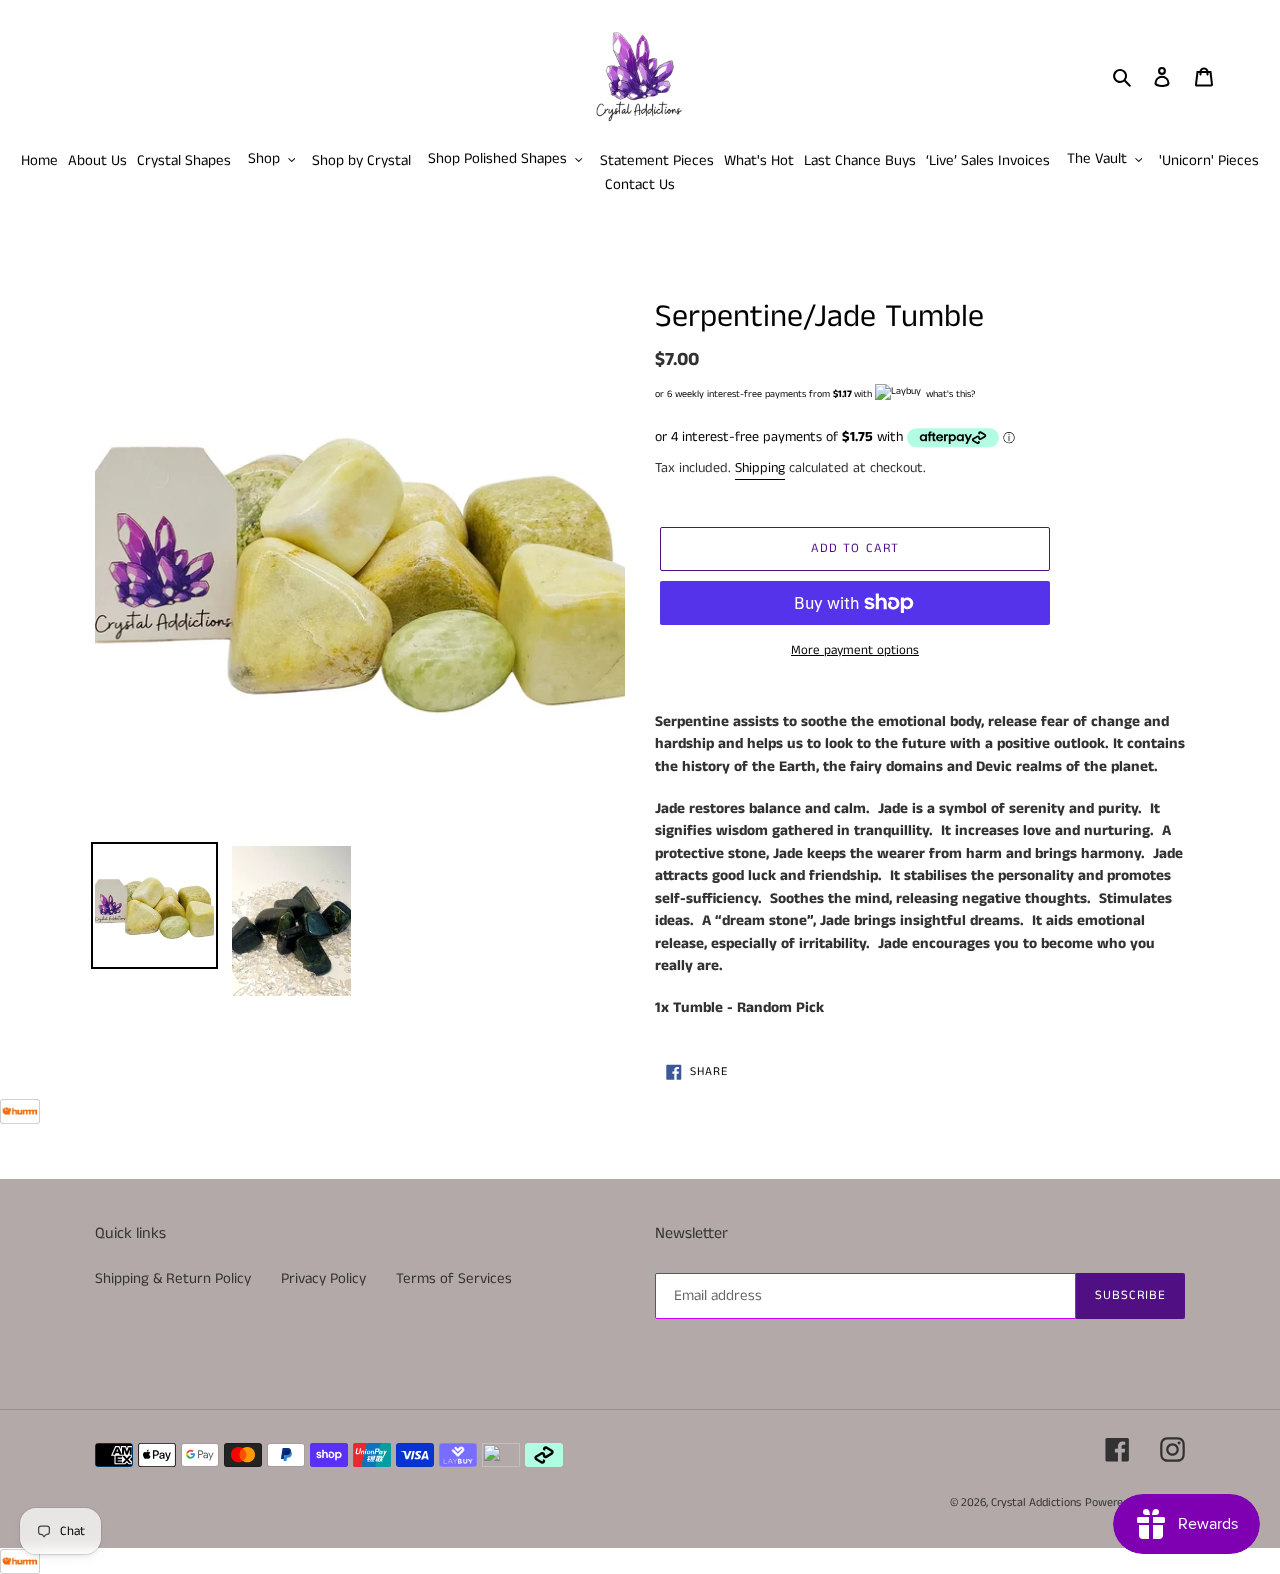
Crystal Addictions (1036, 1502)
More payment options (855, 650)
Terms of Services (454, 1278)
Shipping (760, 468)
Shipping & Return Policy (173, 1278)
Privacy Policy (323, 1278)
